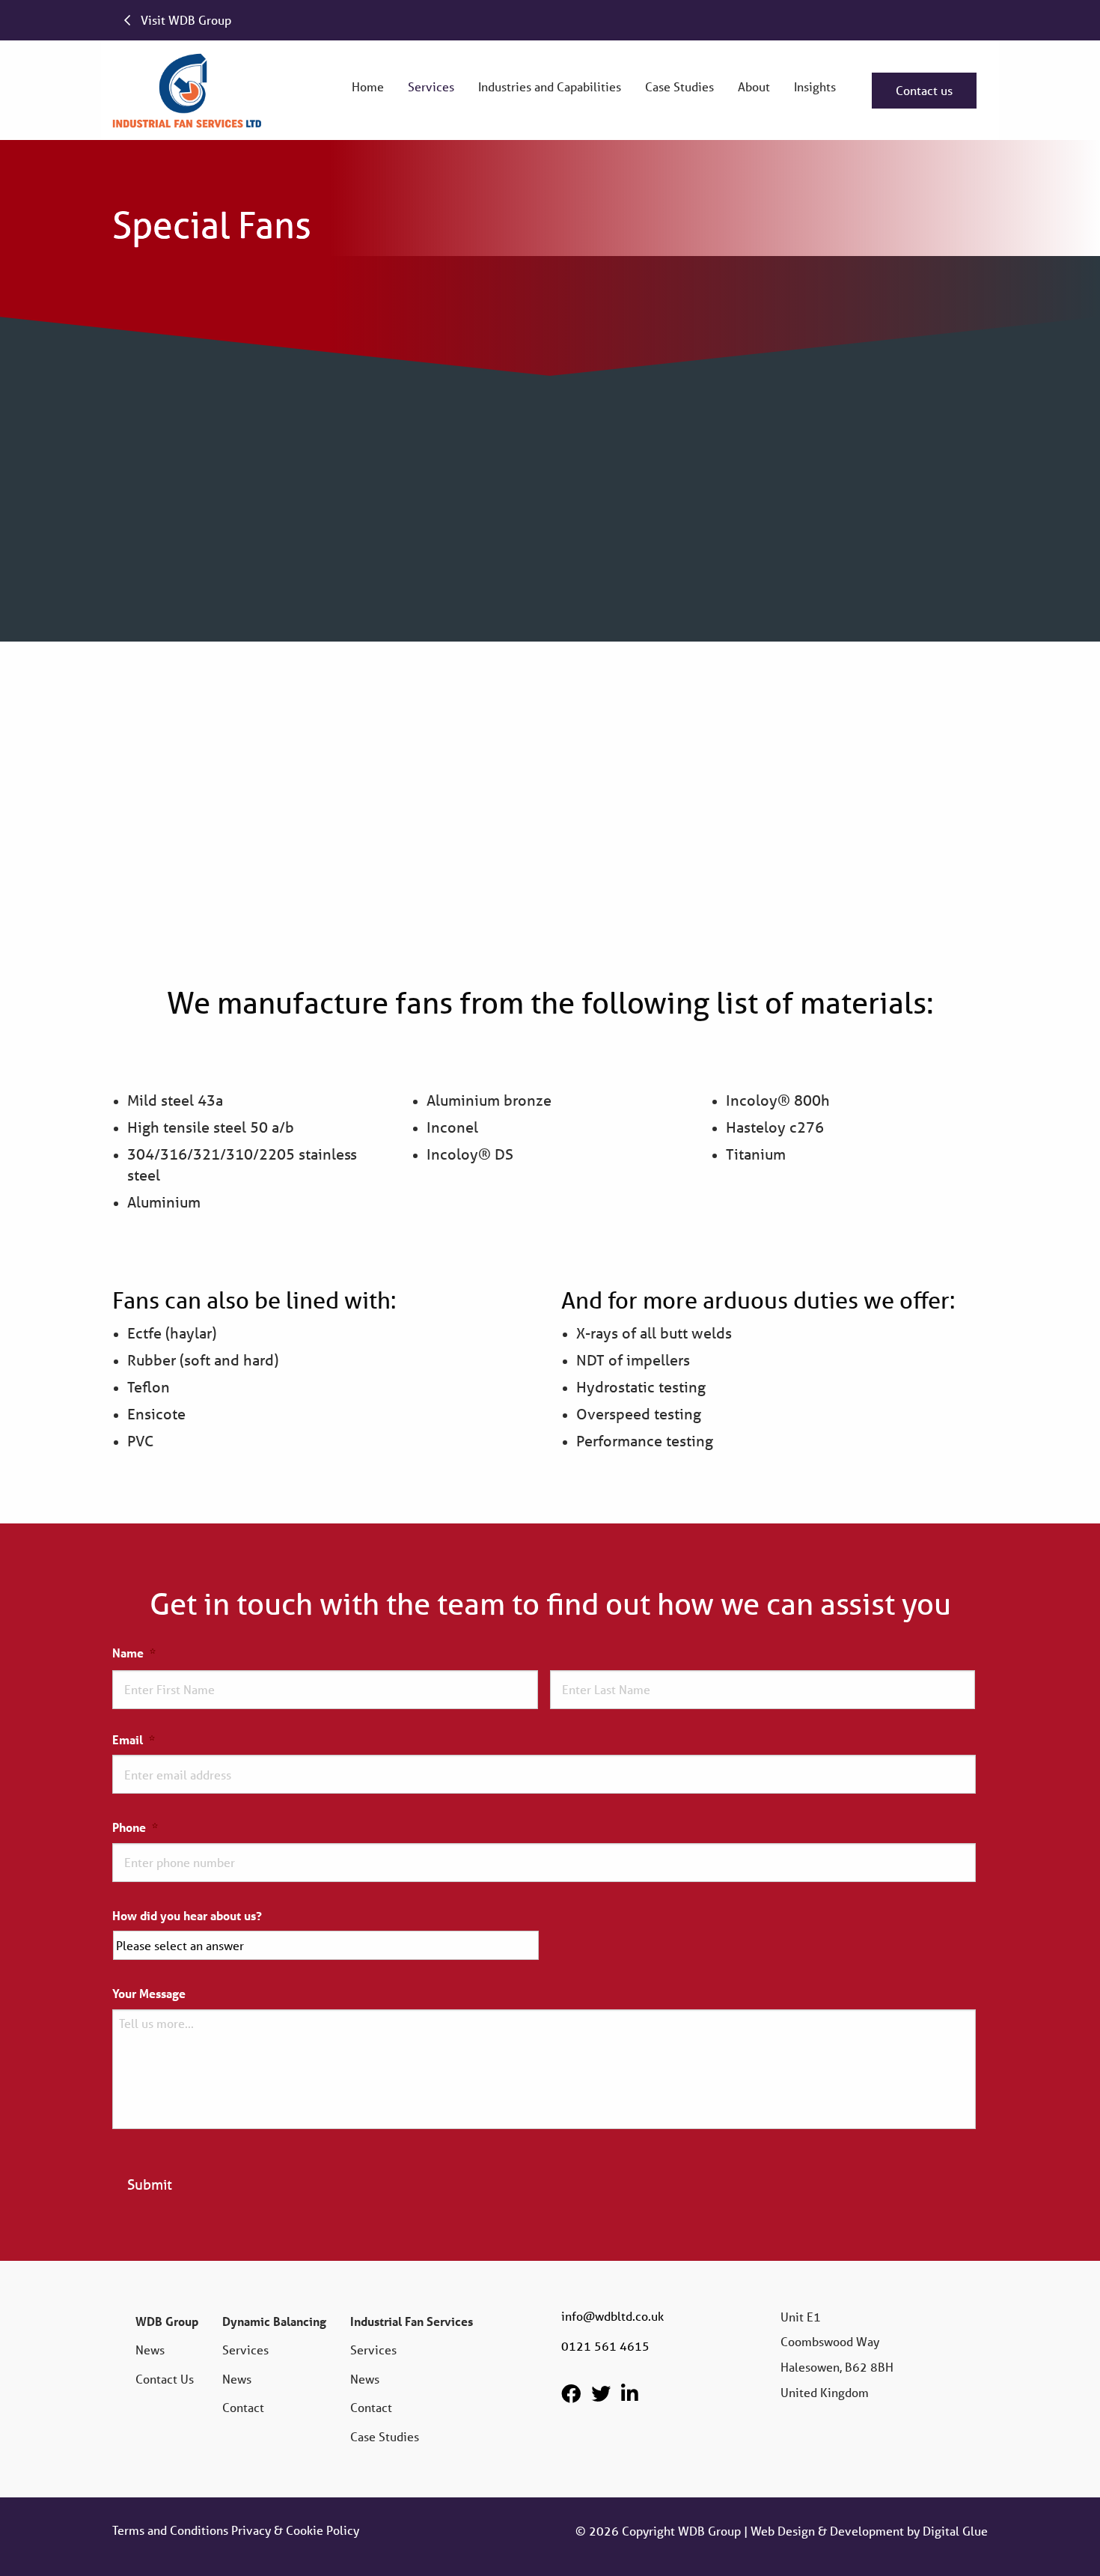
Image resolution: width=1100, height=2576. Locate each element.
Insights (815, 86)
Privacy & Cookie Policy (295, 2530)
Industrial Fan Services (412, 2321)
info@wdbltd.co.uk (612, 2316)
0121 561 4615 (605, 2346)
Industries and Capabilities (550, 86)
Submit (150, 2184)
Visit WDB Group (184, 20)
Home (368, 86)
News (150, 2350)
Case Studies (679, 86)
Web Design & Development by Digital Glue (869, 2531)
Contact (243, 2407)
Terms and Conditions (170, 2530)
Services (431, 86)
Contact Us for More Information (858, 554)
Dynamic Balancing (274, 2321)
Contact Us (165, 2379)
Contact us (924, 90)
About (754, 86)
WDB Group (167, 2321)
